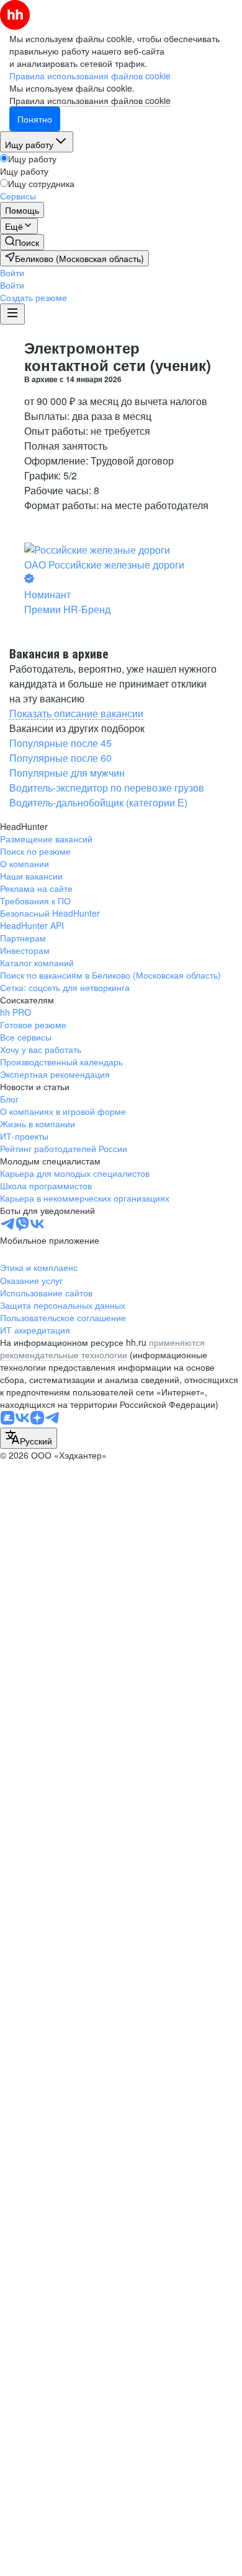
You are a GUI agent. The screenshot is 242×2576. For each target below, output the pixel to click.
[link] (22, 242)
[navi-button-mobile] (12, 314)
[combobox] (29, 1438)
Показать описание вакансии (76, 713)
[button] (12, 273)
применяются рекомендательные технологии (102, 1348)
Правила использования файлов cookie (90, 100)
